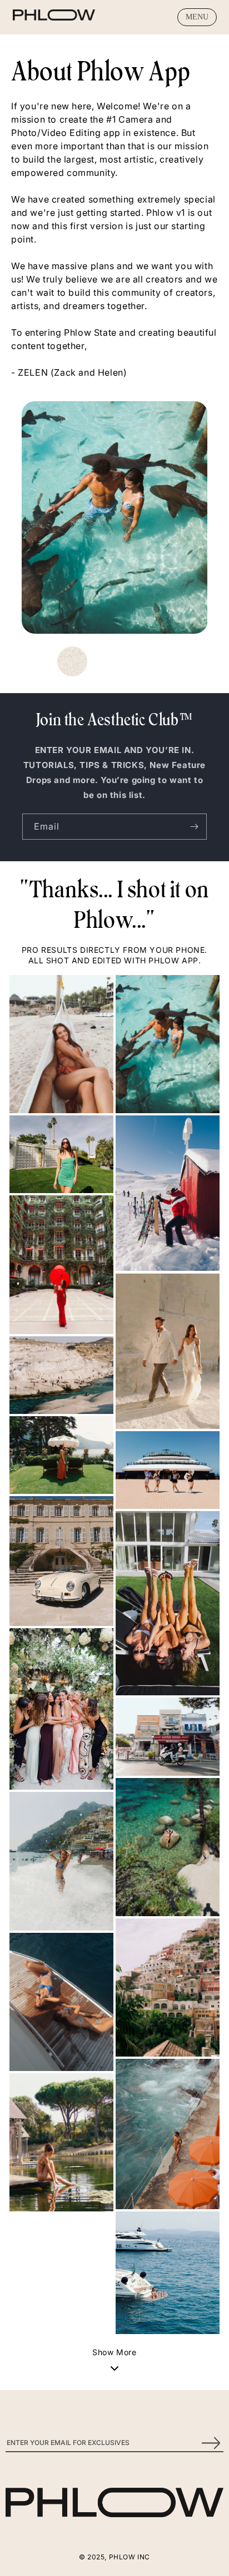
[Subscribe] (194, 827)
